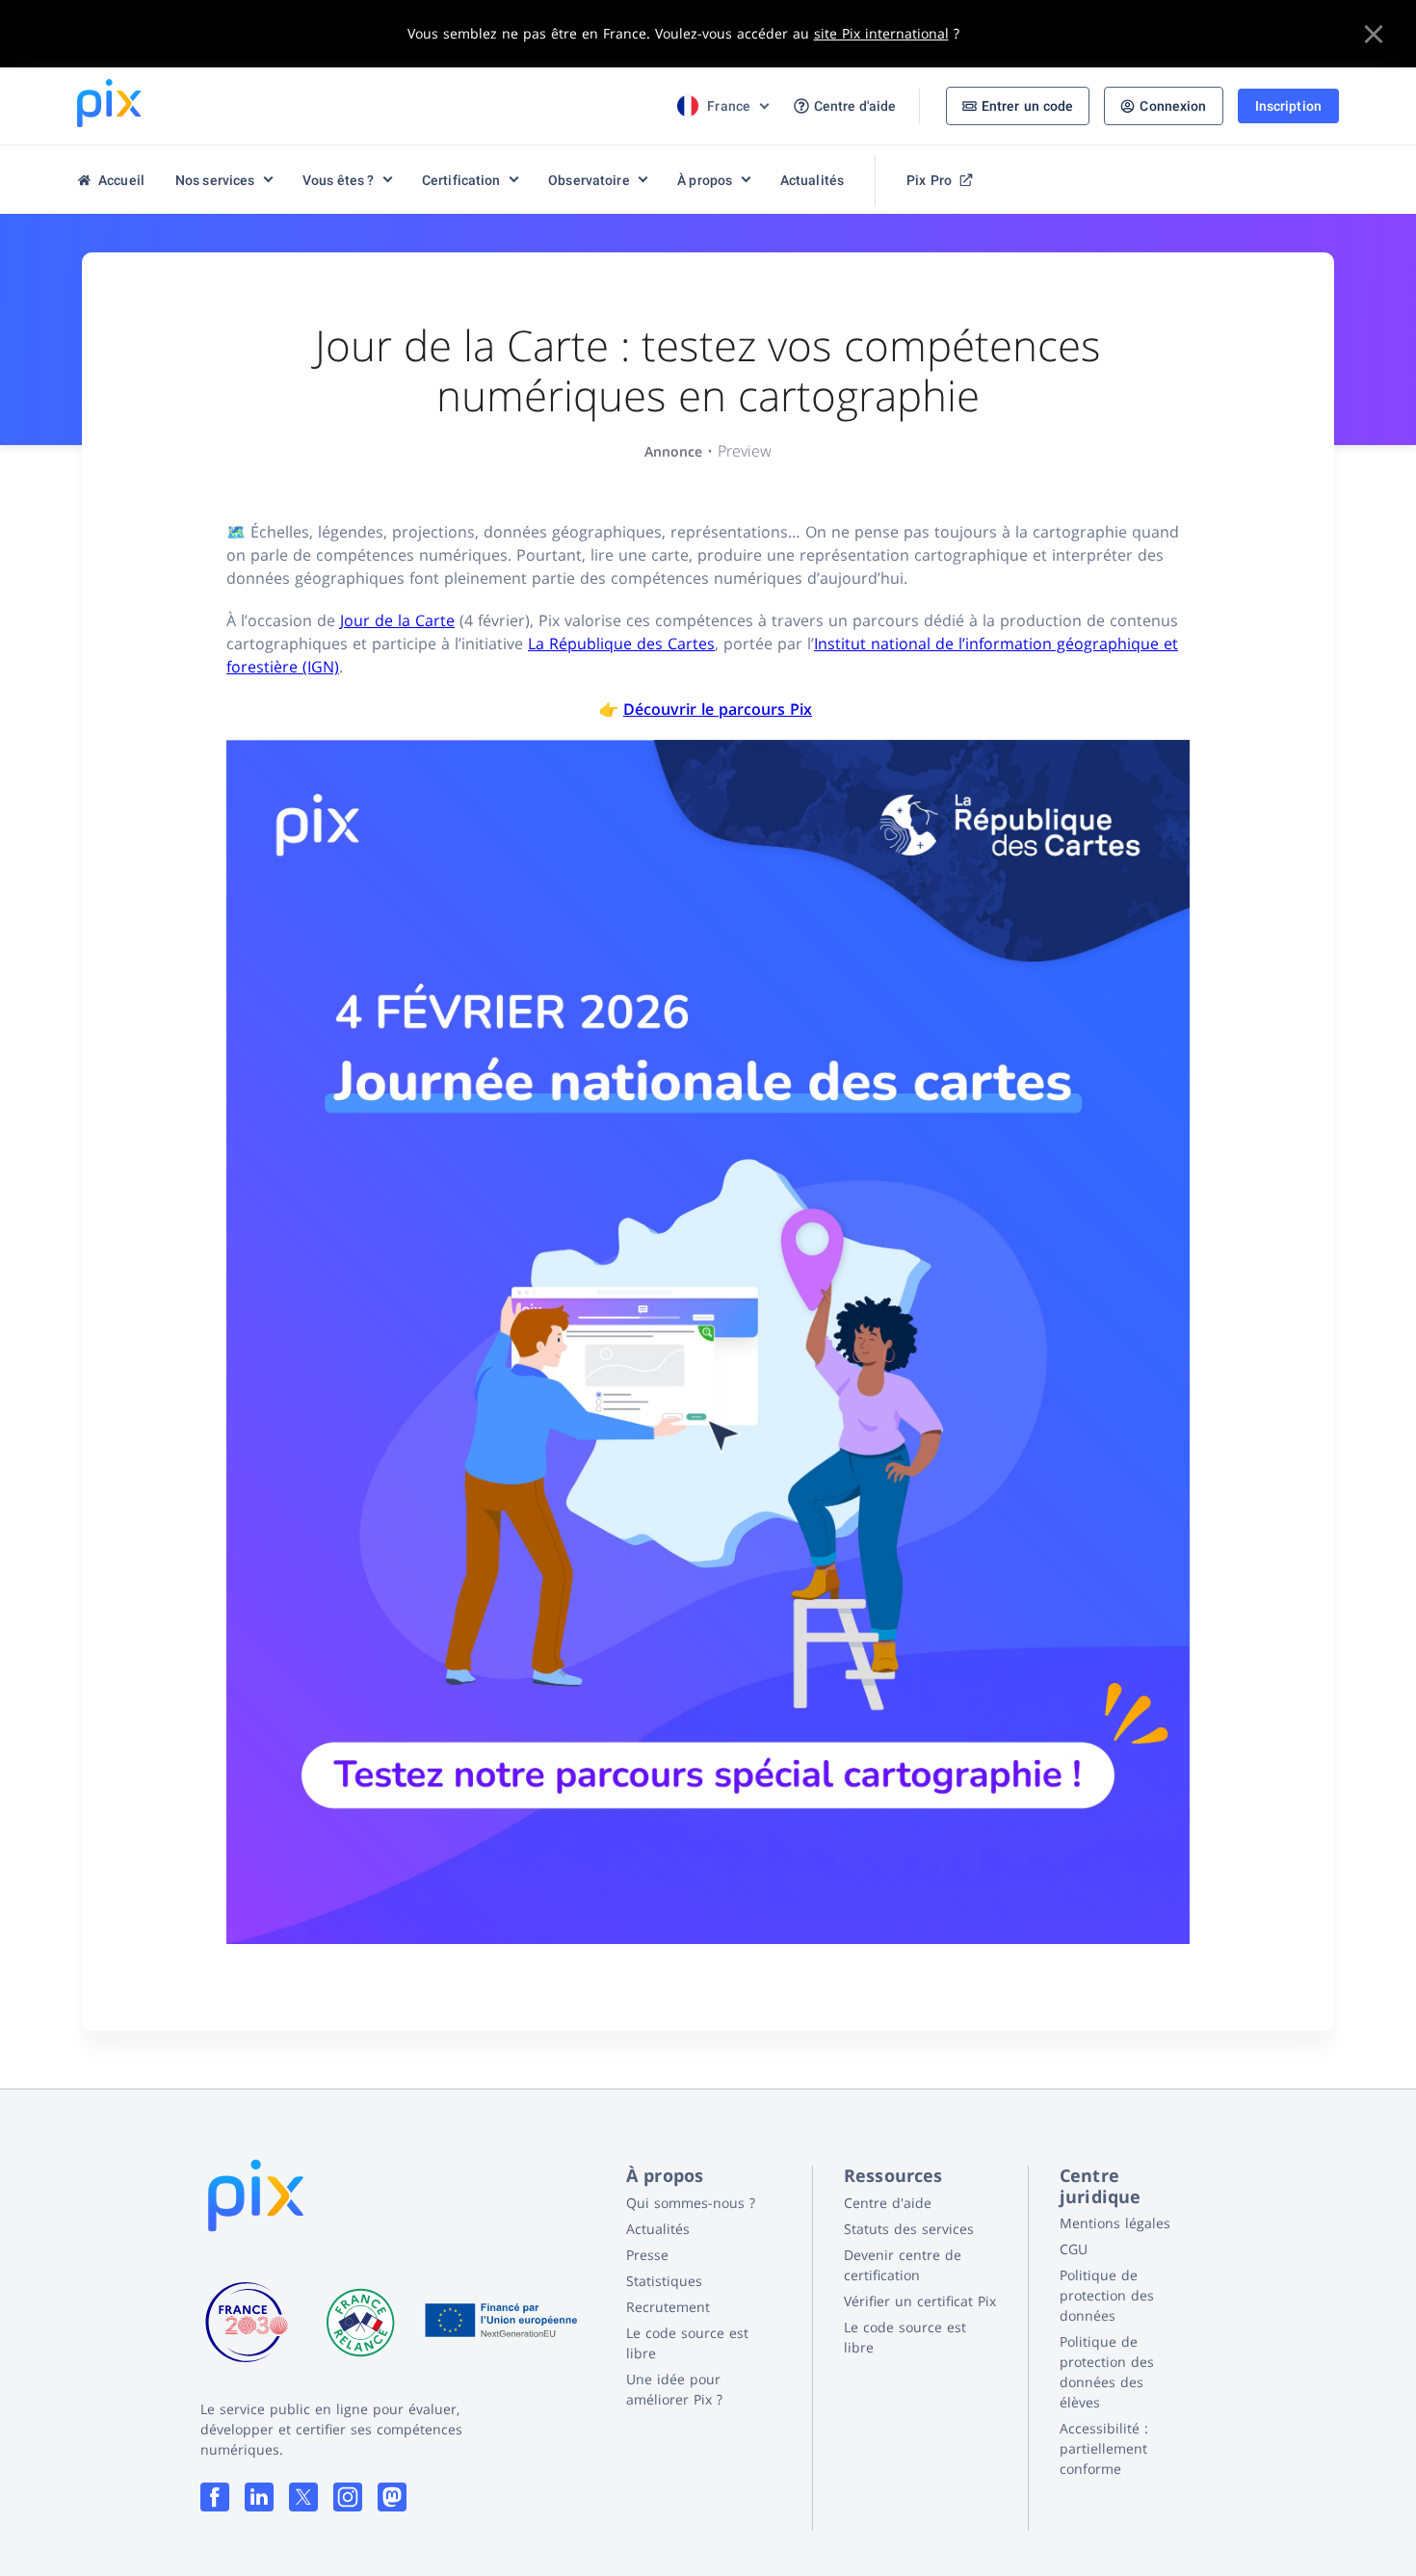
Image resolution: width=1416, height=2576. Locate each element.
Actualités (812, 180)
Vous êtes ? (338, 180)
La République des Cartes (621, 644)
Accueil (121, 180)
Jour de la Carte (397, 620)
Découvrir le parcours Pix (718, 709)
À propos (705, 180)
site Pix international (881, 33)
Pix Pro (929, 180)
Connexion (1173, 106)
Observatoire (589, 180)
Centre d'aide (855, 106)
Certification (461, 180)
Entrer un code (1028, 106)
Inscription (1288, 106)
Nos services (215, 180)
